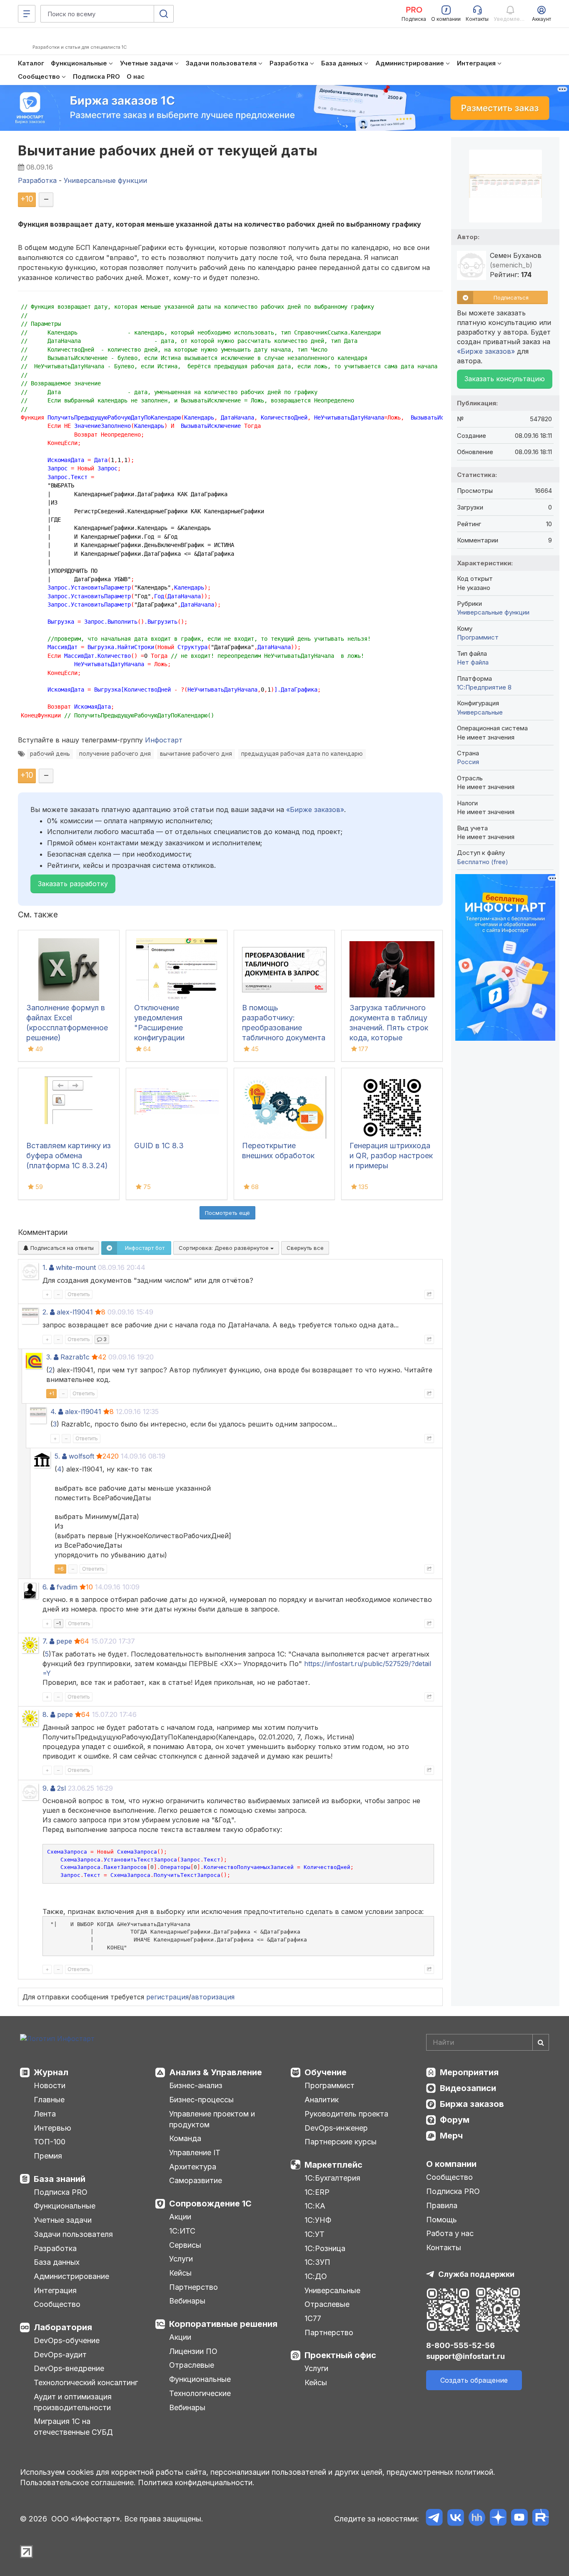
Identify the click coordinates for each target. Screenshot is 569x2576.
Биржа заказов (472, 2104)
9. (45, 1788)
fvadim (67, 1587)
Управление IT (195, 2152)
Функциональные (65, 2206)
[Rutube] (540, 2519)
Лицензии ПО (193, 2351)
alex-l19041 (75, 1312)
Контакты (444, 2247)
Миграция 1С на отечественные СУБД (73, 2427)
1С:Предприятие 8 (484, 687)
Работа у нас (450, 2233)
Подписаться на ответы (61, 1248)
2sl (61, 1788)
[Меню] (27, 14)
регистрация (167, 1997)
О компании (451, 2164)
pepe (64, 1641)
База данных (57, 2262)
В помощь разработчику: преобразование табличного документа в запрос (284, 1028)
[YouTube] (519, 2519)
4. (53, 1412)
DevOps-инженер (336, 2128)
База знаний (60, 2179)
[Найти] (541, 2042)
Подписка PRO (61, 2192)
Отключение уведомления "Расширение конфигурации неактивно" (159, 1028)
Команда (185, 2138)
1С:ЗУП (317, 2262)
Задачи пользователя (73, 2234)
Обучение (326, 2072)
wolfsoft (81, 1456)
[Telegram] (434, 2519)
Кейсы (180, 2273)
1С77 (313, 2318)
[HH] (477, 2519)
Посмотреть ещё (227, 1213)
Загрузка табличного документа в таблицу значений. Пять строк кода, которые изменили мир (389, 1028)
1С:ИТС (182, 2231)
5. (57, 1456)
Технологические (200, 2393)
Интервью (52, 2128)
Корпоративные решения (223, 2324)
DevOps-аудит (60, 2355)
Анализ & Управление (216, 2072)
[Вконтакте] (455, 2519)
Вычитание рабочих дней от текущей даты (168, 151)
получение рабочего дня (115, 754)
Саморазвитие (196, 2180)
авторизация (213, 1997)
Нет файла (473, 662)
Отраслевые (192, 2365)
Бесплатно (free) (483, 862)
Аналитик (322, 2100)
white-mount (76, 1267)
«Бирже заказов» (315, 810)
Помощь (442, 2220)
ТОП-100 (50, 2142)
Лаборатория (63, 2327)
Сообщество (57, 2304)
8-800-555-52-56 (460, 2345)
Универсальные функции (493, 612)
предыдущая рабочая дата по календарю (302, 754)
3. (49, 1357)
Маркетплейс (333, 2165)
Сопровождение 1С (210, 2204)
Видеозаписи (468, 2088)
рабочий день (50, 754)
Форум (455, 2120)
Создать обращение (474, 2380)
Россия (468, 762)
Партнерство (193, 2287)
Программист (478, 637)
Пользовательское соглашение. (78, 2482)
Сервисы (185, 2245)
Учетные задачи (63, 2220)
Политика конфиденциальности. (196, 2482)
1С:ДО (316, 2276)
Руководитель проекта (346, 2114)
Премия (48, 2156)
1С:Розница (325, 2248)
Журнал (51, 2072)
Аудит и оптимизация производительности (73, 2402)
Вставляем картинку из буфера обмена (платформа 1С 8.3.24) (69, 1156)
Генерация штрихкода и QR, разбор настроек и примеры (391, 1156)
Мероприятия (469, 2072)
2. (45, 1312)
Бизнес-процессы (201, 2100)
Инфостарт (164, 740)
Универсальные (480, 712)
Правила (442, 2205)
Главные (49, 2100)
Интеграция (55, 2290)
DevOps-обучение (67, 2340)
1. (45, 1267)
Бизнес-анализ (196, 2085)
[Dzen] (498, 2519)
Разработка (55, 2248)
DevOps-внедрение (69, 2368)
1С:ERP (317, 2192)
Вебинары (187, 2301)
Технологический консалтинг (86, 2382)
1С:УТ (314, 2234)
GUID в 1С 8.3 (159, 1146)
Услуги (181, 2259)
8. (45, 1714)
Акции (180, 2217)
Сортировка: (225, 1248)
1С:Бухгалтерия (332, 2178)
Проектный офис (340, 2355)
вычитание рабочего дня (196, 754)
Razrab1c (75, 1357)
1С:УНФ (318, 2220)
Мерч (451, 2136)
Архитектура (193, 2167)
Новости (50, 2085)
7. (45, 1641)
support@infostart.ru (465, 2356)
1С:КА (315, 2206)
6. (45, 1587)
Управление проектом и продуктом (212, 2119)
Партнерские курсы (341, 2142)
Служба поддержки (476, 2274)
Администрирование (71, 2276)
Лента (45, 2114)
